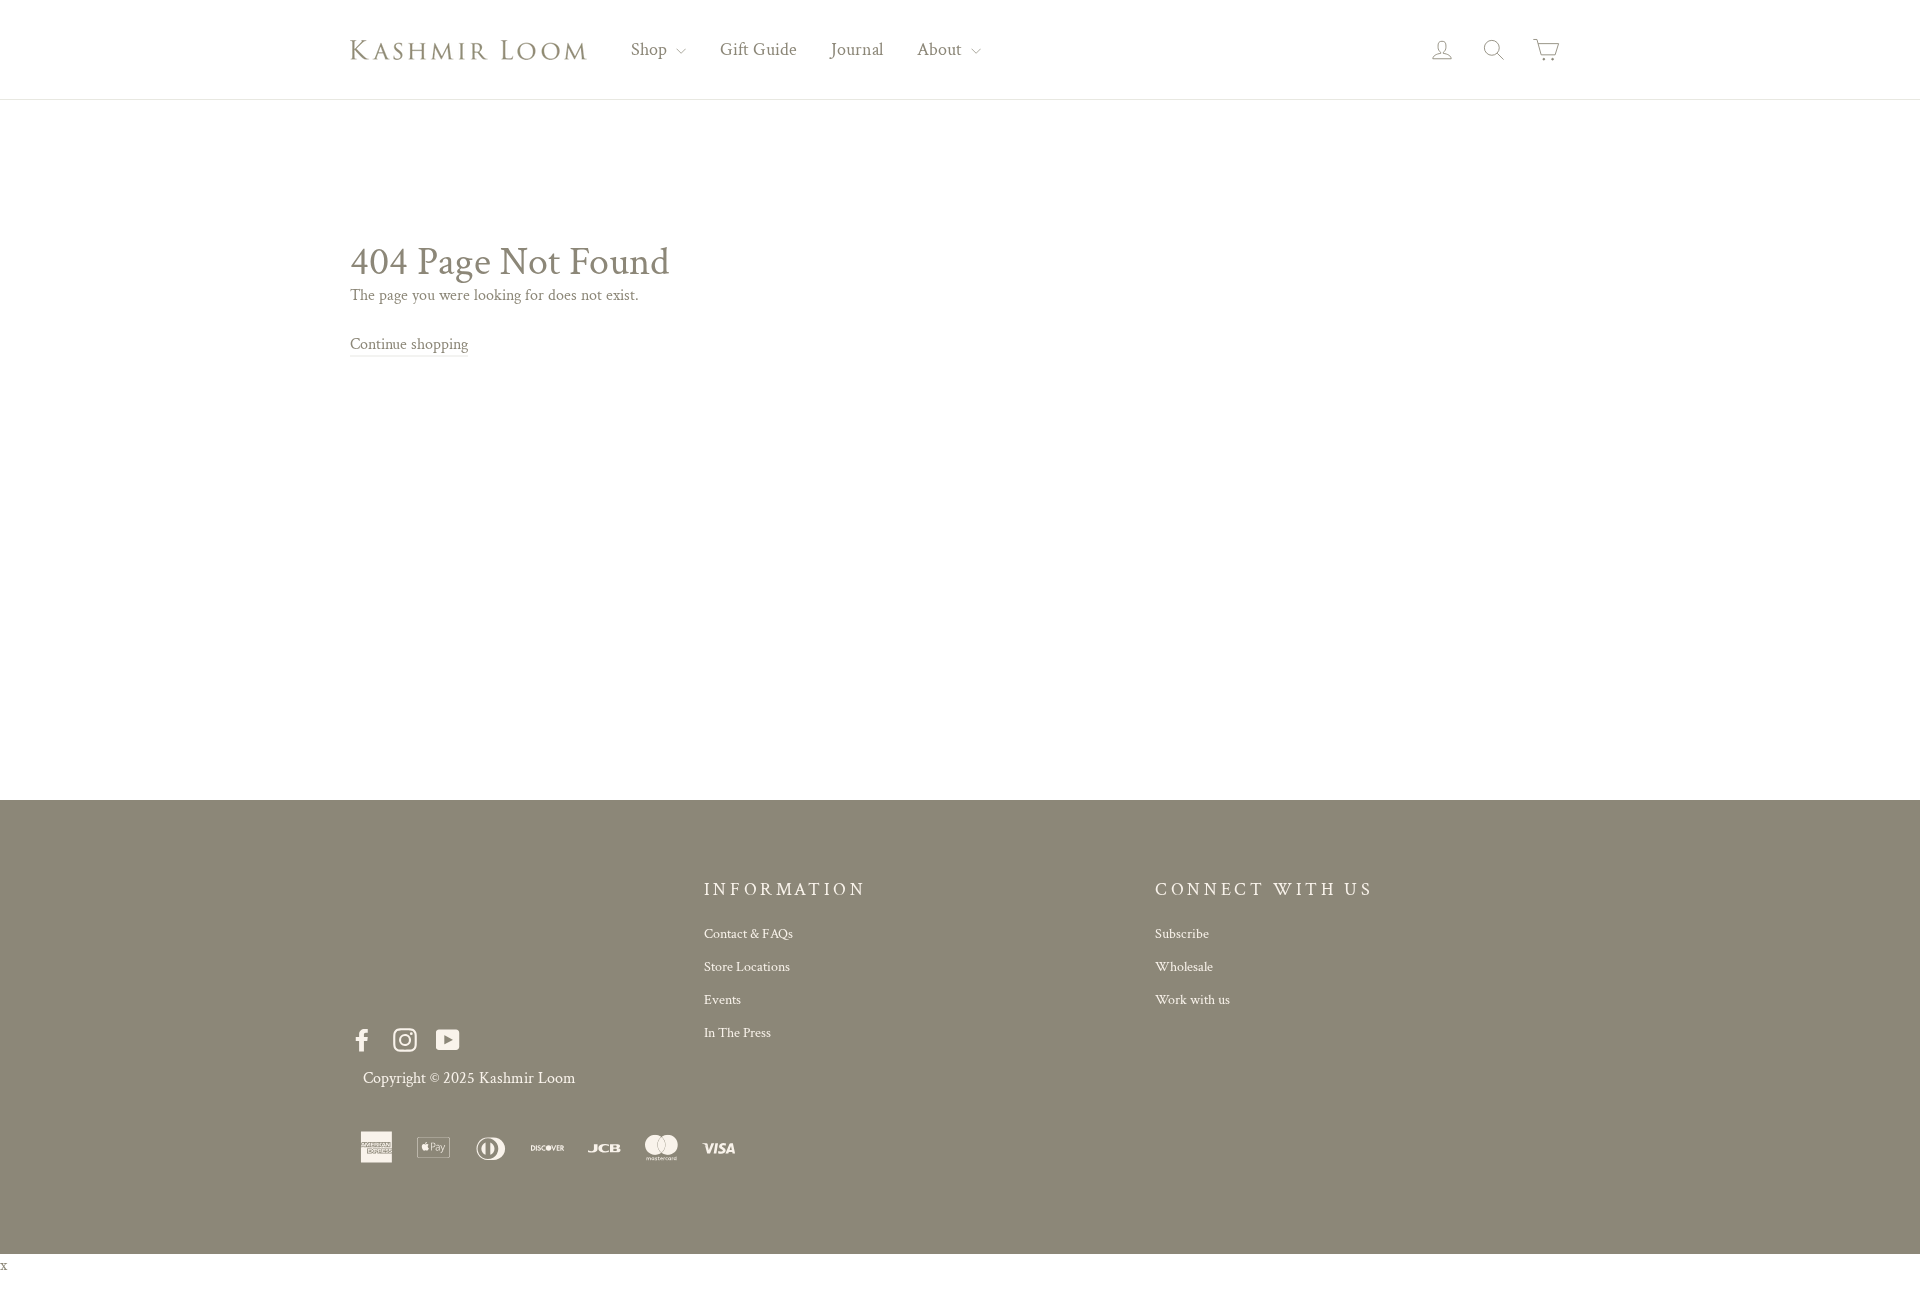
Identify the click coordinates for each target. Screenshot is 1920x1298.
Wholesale (1184, 967)
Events (722, 1000)
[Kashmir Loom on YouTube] (448, 1039)
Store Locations (747, 967)
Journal (857, 49)
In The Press (737, 1033)
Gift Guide (758, 49)
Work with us (1192, 1000)
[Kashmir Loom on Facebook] (362, 1039)
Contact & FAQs (748, 934)
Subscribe (1182, 934)
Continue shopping (409, 344)
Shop (651, 49)
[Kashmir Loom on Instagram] (405, 1039)
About (941, 49)
